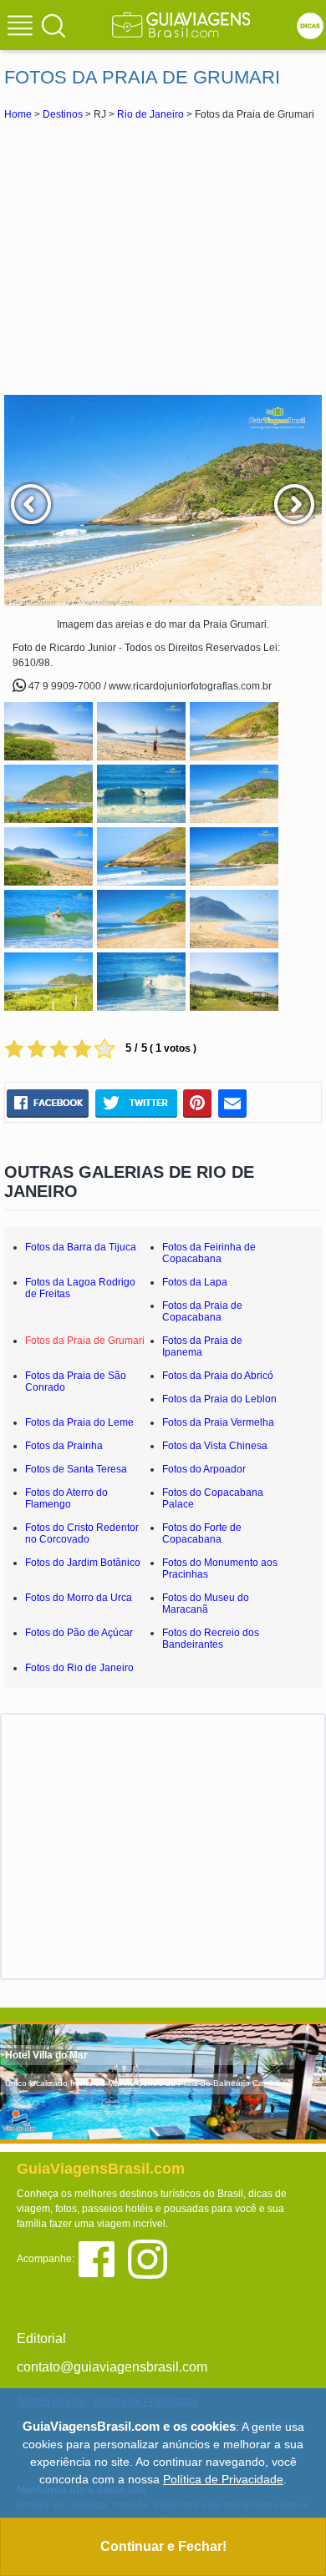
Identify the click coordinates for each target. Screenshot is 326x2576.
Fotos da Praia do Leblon (219, 1399)
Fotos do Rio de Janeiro (79, 1668)
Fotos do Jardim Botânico (83, 1563)
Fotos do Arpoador (204, 1469)
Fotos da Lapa (195, 1282)
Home (18, 114)
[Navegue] (23, 28)
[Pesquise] (53, 25)
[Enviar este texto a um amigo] (232, 1104)
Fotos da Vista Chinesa (215, 1446)
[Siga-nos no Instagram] (152, 2258)
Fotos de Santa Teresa (76, 1469)
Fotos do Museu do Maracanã (206, 1604)
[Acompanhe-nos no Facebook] (102, 2258)
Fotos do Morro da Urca (79, 1598)
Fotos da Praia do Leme (79, 1422)
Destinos (63, 114)
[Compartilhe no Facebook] (48, 1104)
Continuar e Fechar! (163, 2546)
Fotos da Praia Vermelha (218, 1422)
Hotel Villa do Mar (46, 2055)
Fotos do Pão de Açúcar (79, 1633)
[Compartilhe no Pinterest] (198, 1104)
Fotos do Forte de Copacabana (202, 1533)
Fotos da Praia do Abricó (218, 1376)
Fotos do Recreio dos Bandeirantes (211, 1639)
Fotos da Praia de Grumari (85, 1341)
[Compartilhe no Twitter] (136, 1104)
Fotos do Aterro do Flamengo (66, 1498)
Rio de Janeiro (150, 114)
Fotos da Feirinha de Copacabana (209, 1253)
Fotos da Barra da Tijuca (81, 1247)
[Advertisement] (163, 257)
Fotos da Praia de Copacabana (202, 1311)
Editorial (41, 2339)
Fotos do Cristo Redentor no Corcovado (82, 1533)
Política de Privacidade (223, 2479)
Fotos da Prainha (64, 1446)
